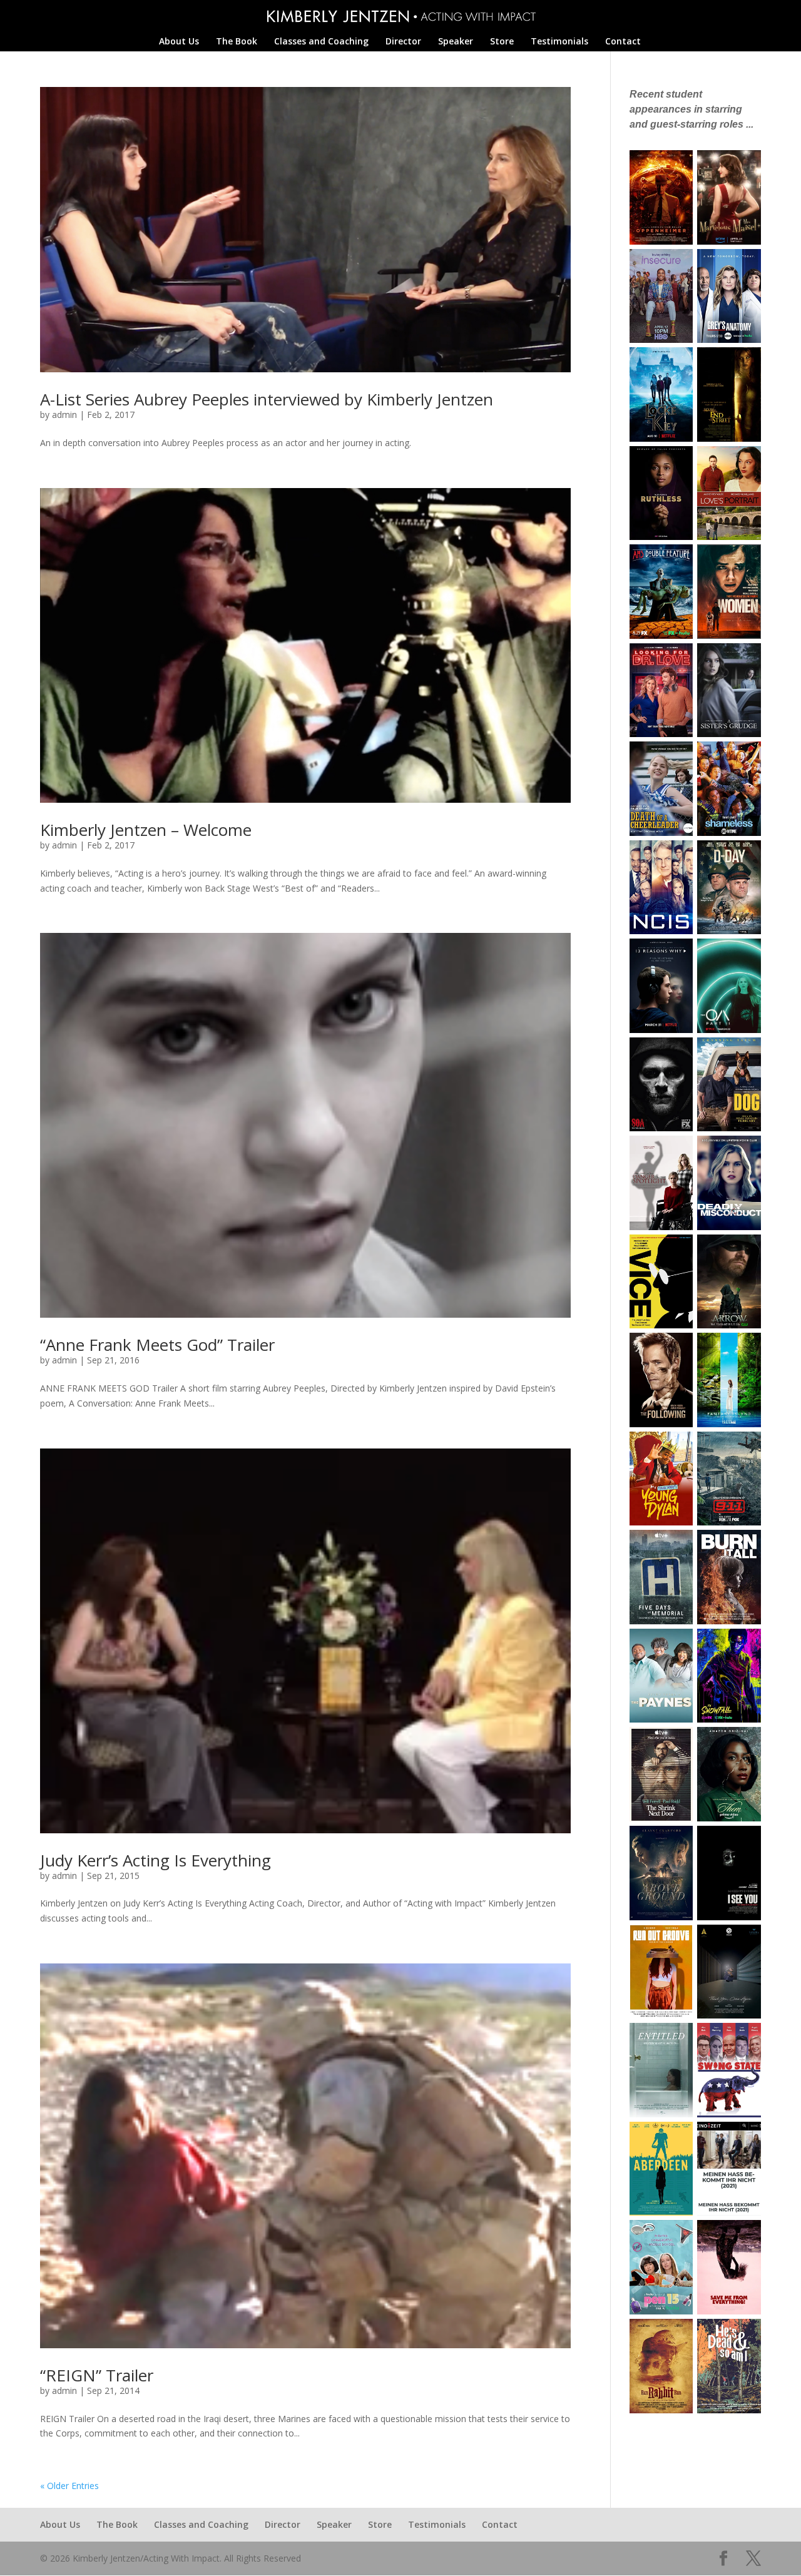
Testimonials (559, 42)
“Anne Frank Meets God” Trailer (157, 1345)
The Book (237, 42)
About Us (179, 42)
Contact (623, 42)
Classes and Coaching (321, 42)
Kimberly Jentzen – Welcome (146, 830)
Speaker (456, 42)
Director (403, 42)
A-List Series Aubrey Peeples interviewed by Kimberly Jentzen (267, 399)
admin (64, 415)
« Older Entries (69, 2486)
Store (502, 42)
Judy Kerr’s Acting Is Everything (156, 1860)
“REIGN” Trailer (97, 2375)
